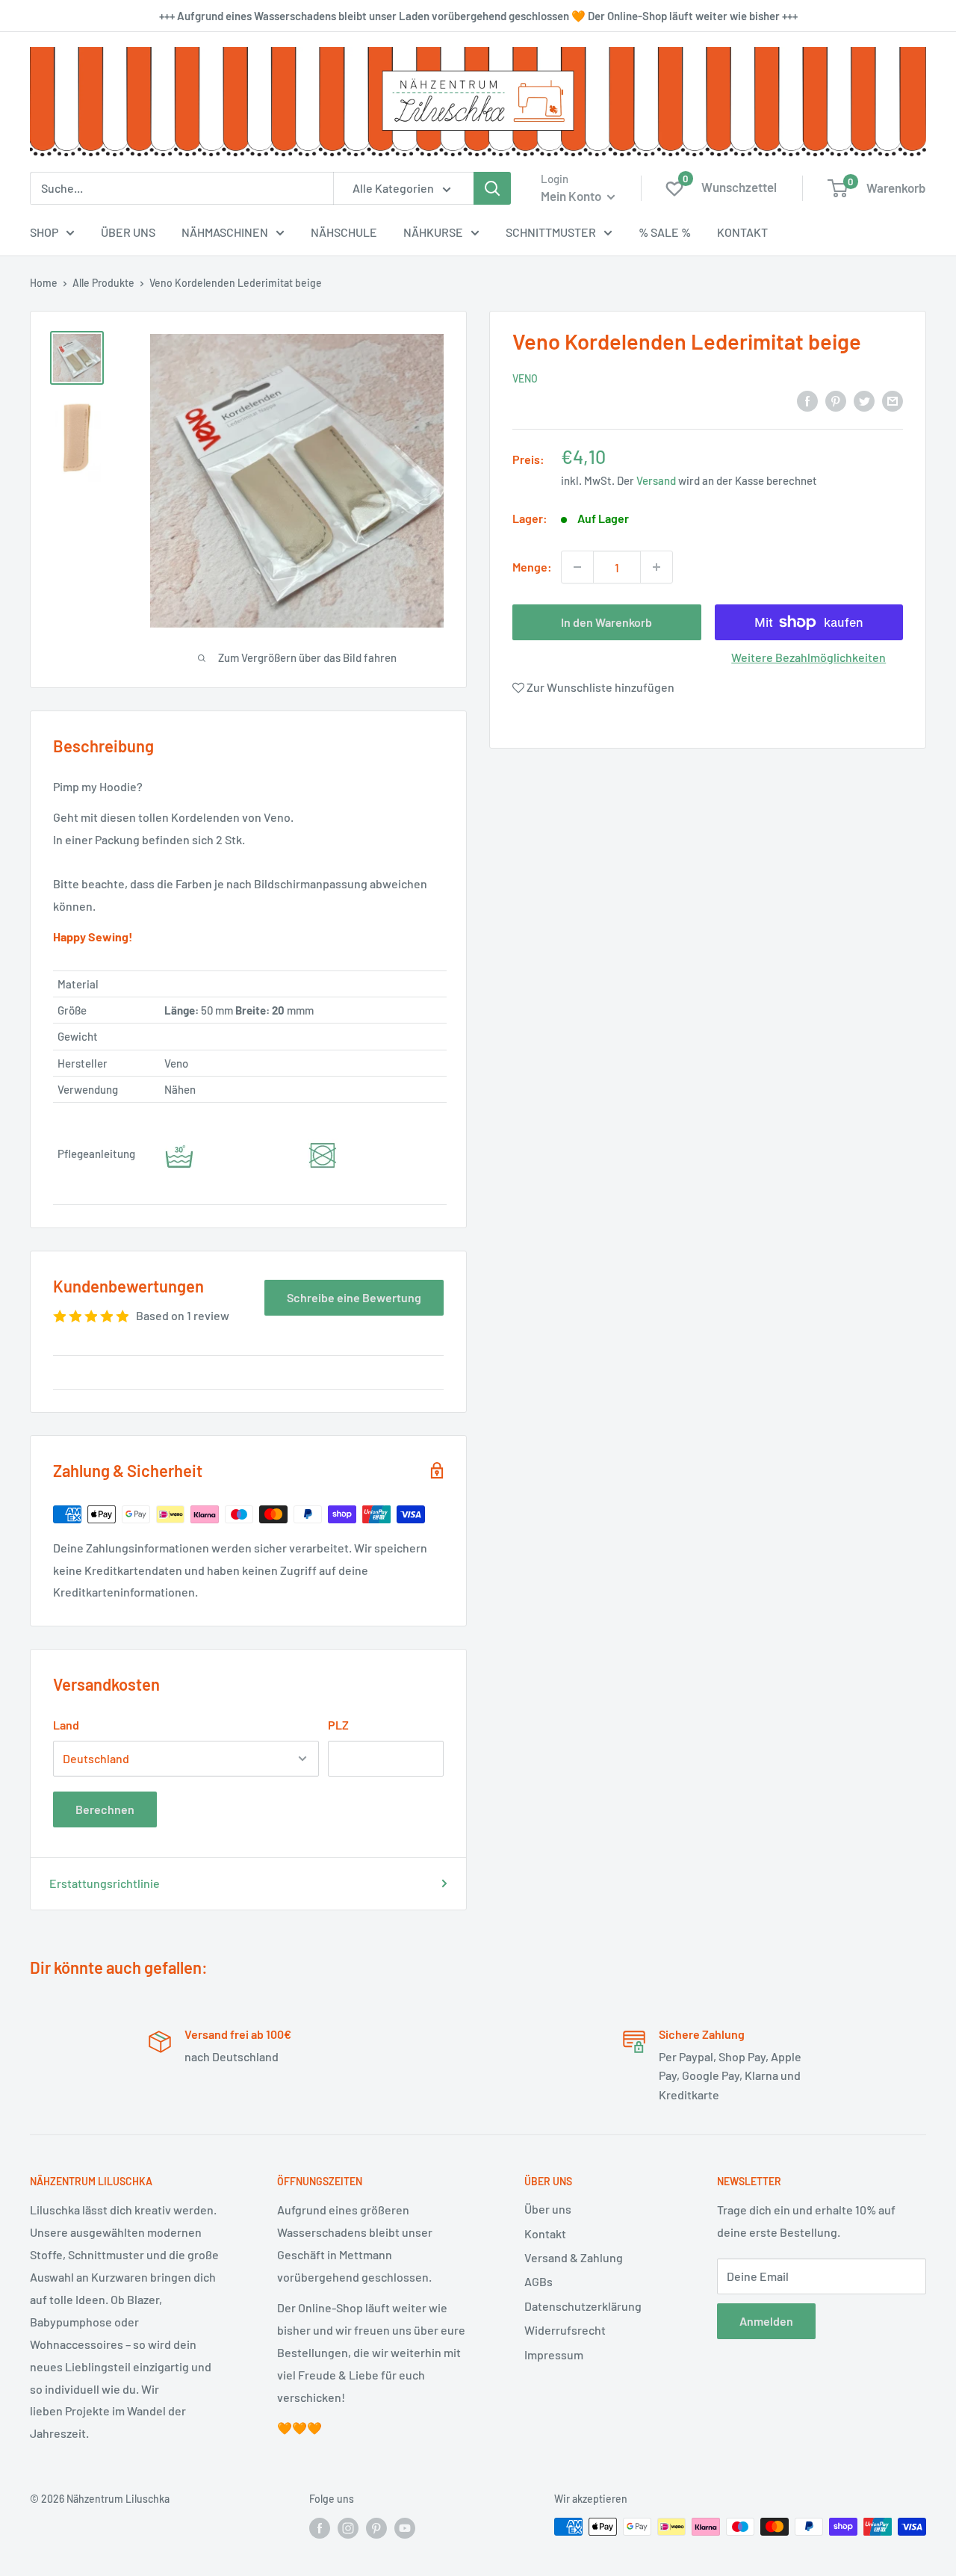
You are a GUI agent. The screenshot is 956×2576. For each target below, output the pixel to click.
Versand (656, 480)
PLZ (338, 1725)
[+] (657, 567)
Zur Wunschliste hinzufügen (599, 687)
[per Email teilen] (893, 400)
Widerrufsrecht (565, 2330)
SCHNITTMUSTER (551, 232)
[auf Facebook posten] (807, 400)
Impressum (554, 2354)
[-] (577, 567)
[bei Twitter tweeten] (864, 400)
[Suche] (492, 188)
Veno (525, 378)
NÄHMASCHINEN (225, 232)
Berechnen (105, 1809)
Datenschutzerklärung (583, 2306)
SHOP (44, 232)
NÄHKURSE (433, 232)
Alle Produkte (103, 283)
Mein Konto (572, 196)
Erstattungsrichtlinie (105, 1883)
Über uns (548, 2209)
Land (66, 1725)
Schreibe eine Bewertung (354, 1297)
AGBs (538, 2281)
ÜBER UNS (128, 232)
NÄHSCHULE (344, 232)
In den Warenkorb (606, 622)
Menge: (532, 567)
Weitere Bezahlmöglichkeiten (808, 657)
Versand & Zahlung (574, 2257)
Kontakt (545, 2233)
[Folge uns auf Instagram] (348, 2528)
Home (44, 283)
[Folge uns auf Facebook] (320, 2528)
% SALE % (665, 232)
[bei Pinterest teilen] (836, 400)
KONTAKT (742, 232)
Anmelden (766, 2321)
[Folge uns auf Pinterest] (376, 2528)
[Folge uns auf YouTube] (405, 2528)
